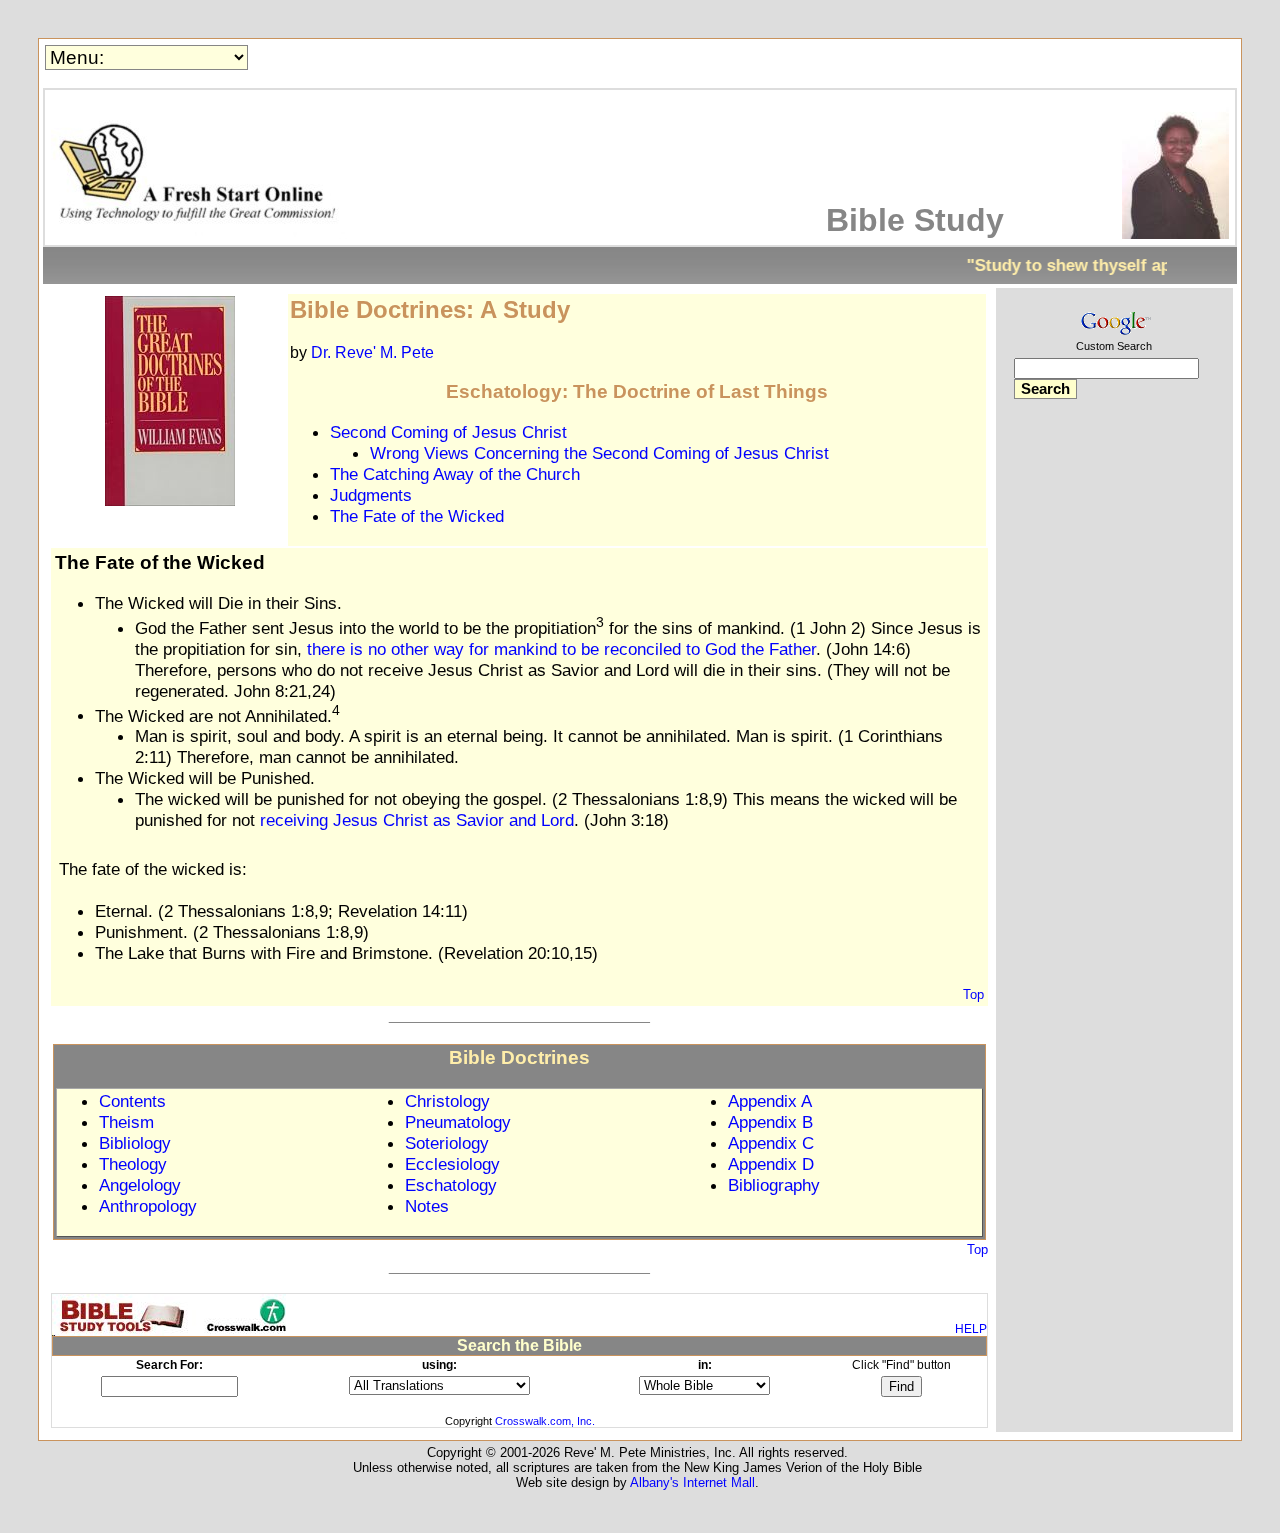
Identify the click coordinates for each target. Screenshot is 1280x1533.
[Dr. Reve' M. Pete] (1175, 233)
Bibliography (774, 1185)
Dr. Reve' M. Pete (372, 352)
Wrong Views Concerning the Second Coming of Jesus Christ (599, 453)
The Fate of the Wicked (417, 516)
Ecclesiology (452, 1164)
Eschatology (451, 1185)
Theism (126, 1122)
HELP (971, 1329)
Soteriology (447, 1143)
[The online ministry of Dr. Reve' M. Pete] (201, 233)
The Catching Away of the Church (455, 474)
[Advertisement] (1114, 728)
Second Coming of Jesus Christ (448, 432)
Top (973, 994)
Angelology (140, 1185)
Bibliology (135, 1143)
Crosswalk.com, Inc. (545, 1421)
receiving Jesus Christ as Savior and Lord (417, 820)
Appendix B (770, 1122)
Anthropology (148, 1206)
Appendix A (770, 1101)
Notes (427, 1206)
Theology (133, 1164)
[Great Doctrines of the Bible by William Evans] (170, 500)
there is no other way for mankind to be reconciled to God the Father (561, 649)
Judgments (371, 495)
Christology (447, 1101)
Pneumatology (458, 1122)
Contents (132, 1101)
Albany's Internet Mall (692, 1482)
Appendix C (771, 1143)
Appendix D (771, 1164)
